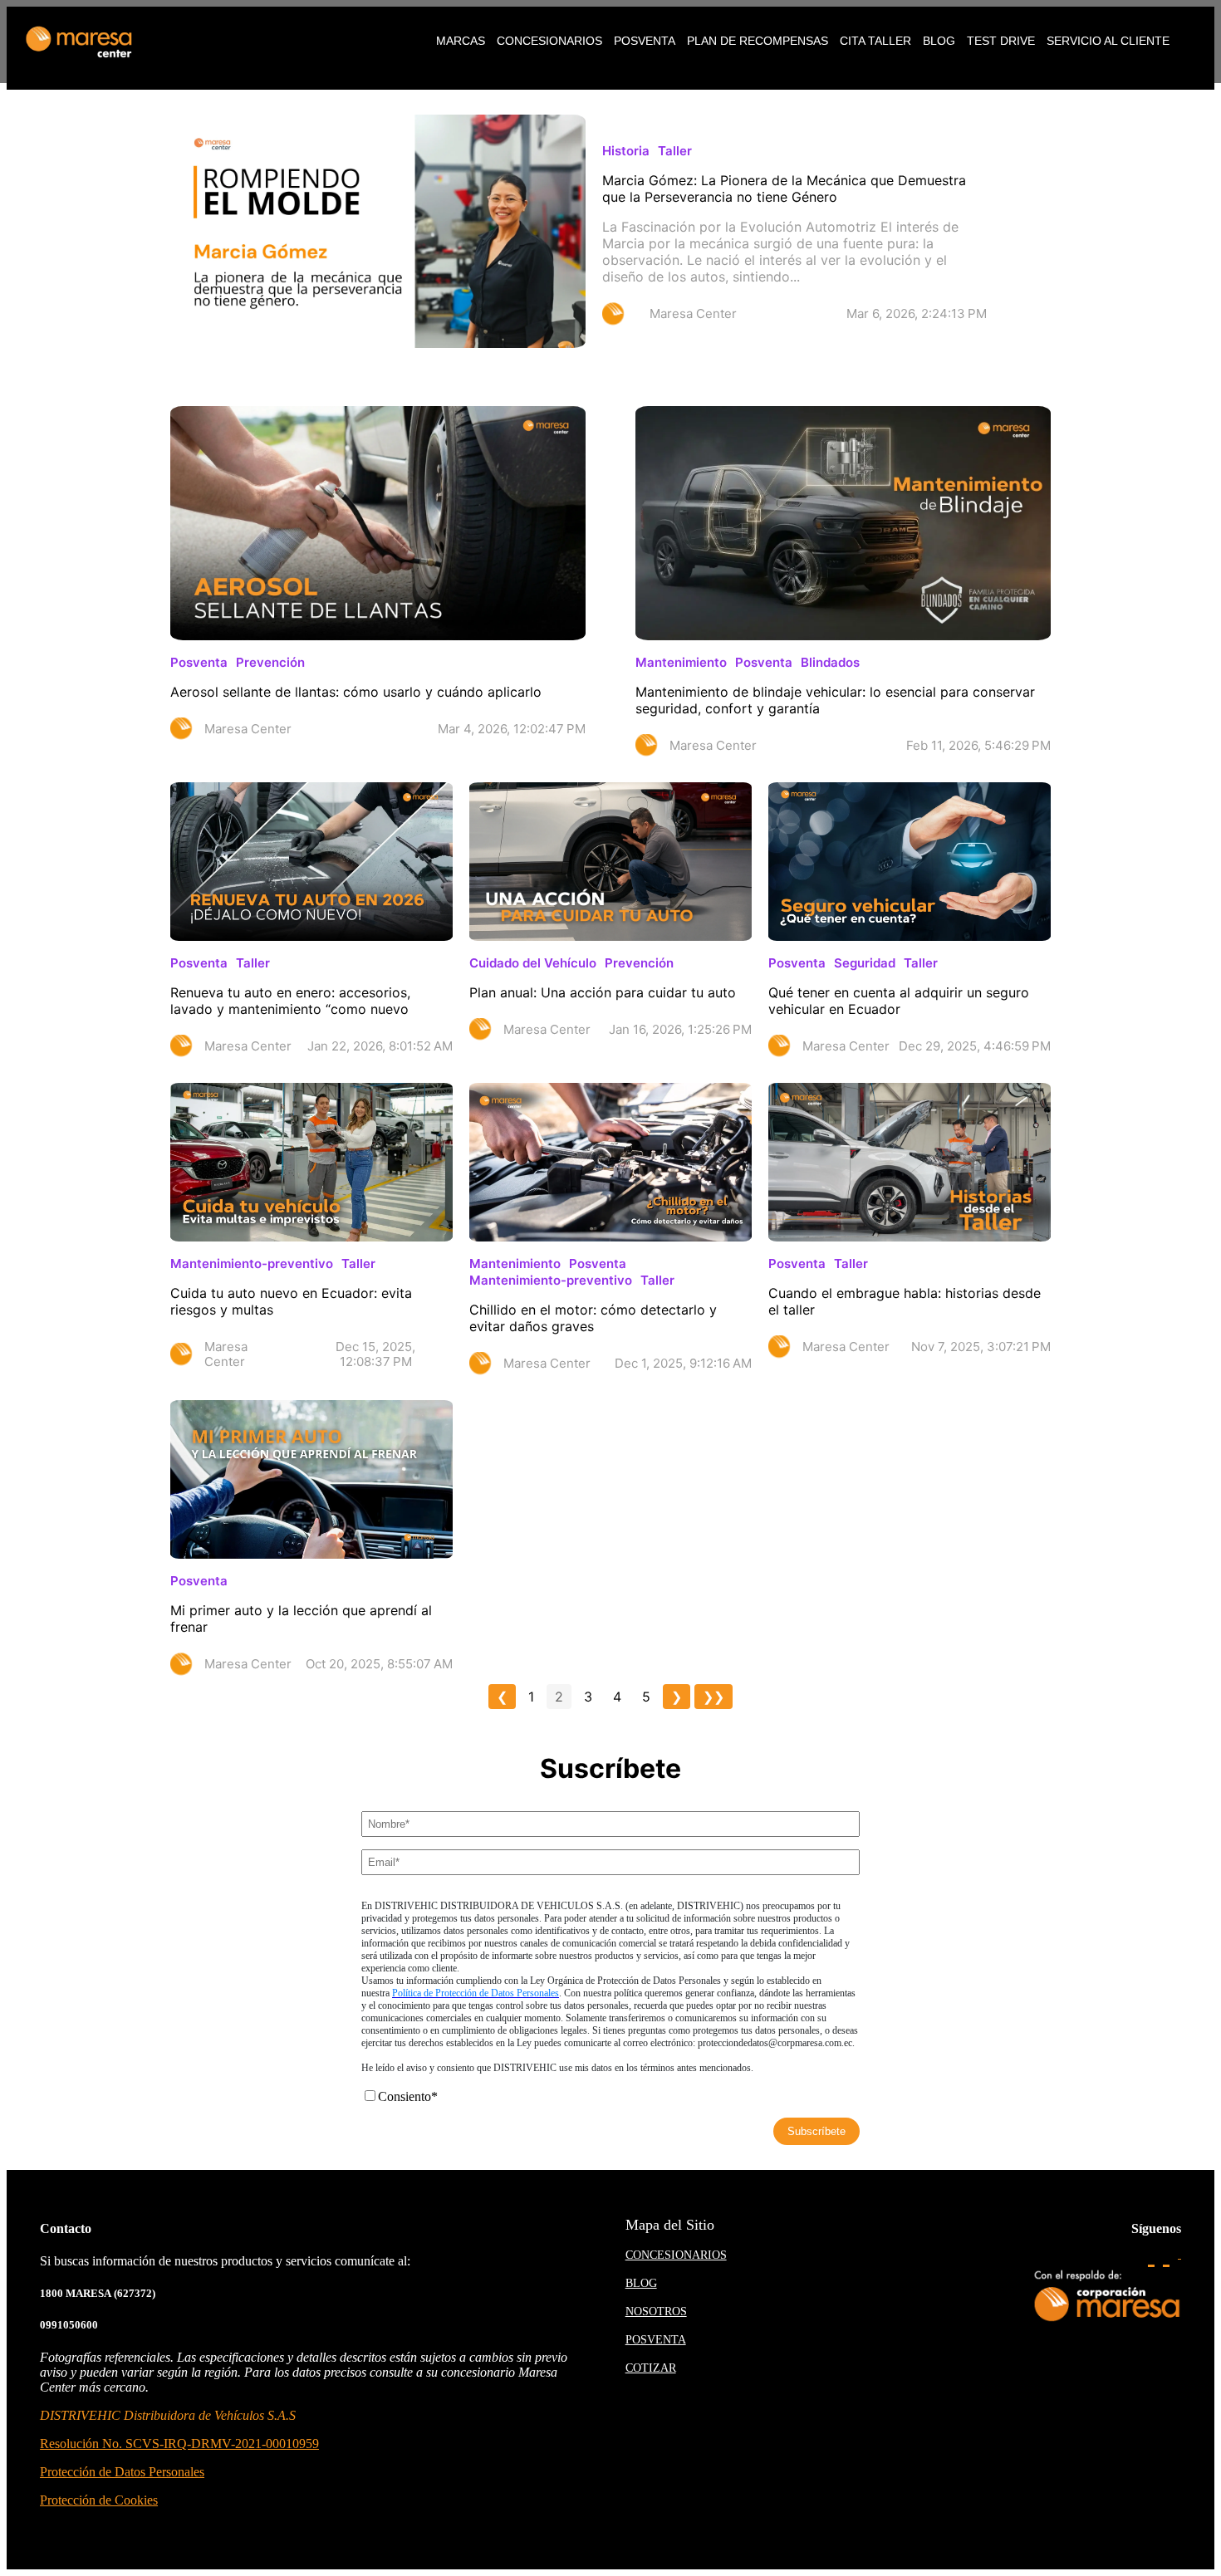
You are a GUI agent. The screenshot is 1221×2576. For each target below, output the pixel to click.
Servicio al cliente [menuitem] (1108, 41)
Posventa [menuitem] (645, 41)
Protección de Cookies (99, 2500)
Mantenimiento (681, 662)
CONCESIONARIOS (676, 2255)
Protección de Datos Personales (122, 2472)
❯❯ (713, 1697)
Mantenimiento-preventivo (252, 1264)
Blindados (830, 662)
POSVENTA (656, 2340)
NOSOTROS (656, 2312)
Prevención (270, 662)
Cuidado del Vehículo (533, 963)
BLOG (641, 2283)
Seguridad (865, 963)
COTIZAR (651, 2368)
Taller (675, 151)
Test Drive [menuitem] (1001, 41)
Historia (626, 151)
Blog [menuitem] (939, 41)
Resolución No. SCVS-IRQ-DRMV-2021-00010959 (179, 2444)
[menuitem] (461, 41)
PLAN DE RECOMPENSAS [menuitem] (758, 41)
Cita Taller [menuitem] (875, 41)
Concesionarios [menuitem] (549, 41)
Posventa (199, 662)
